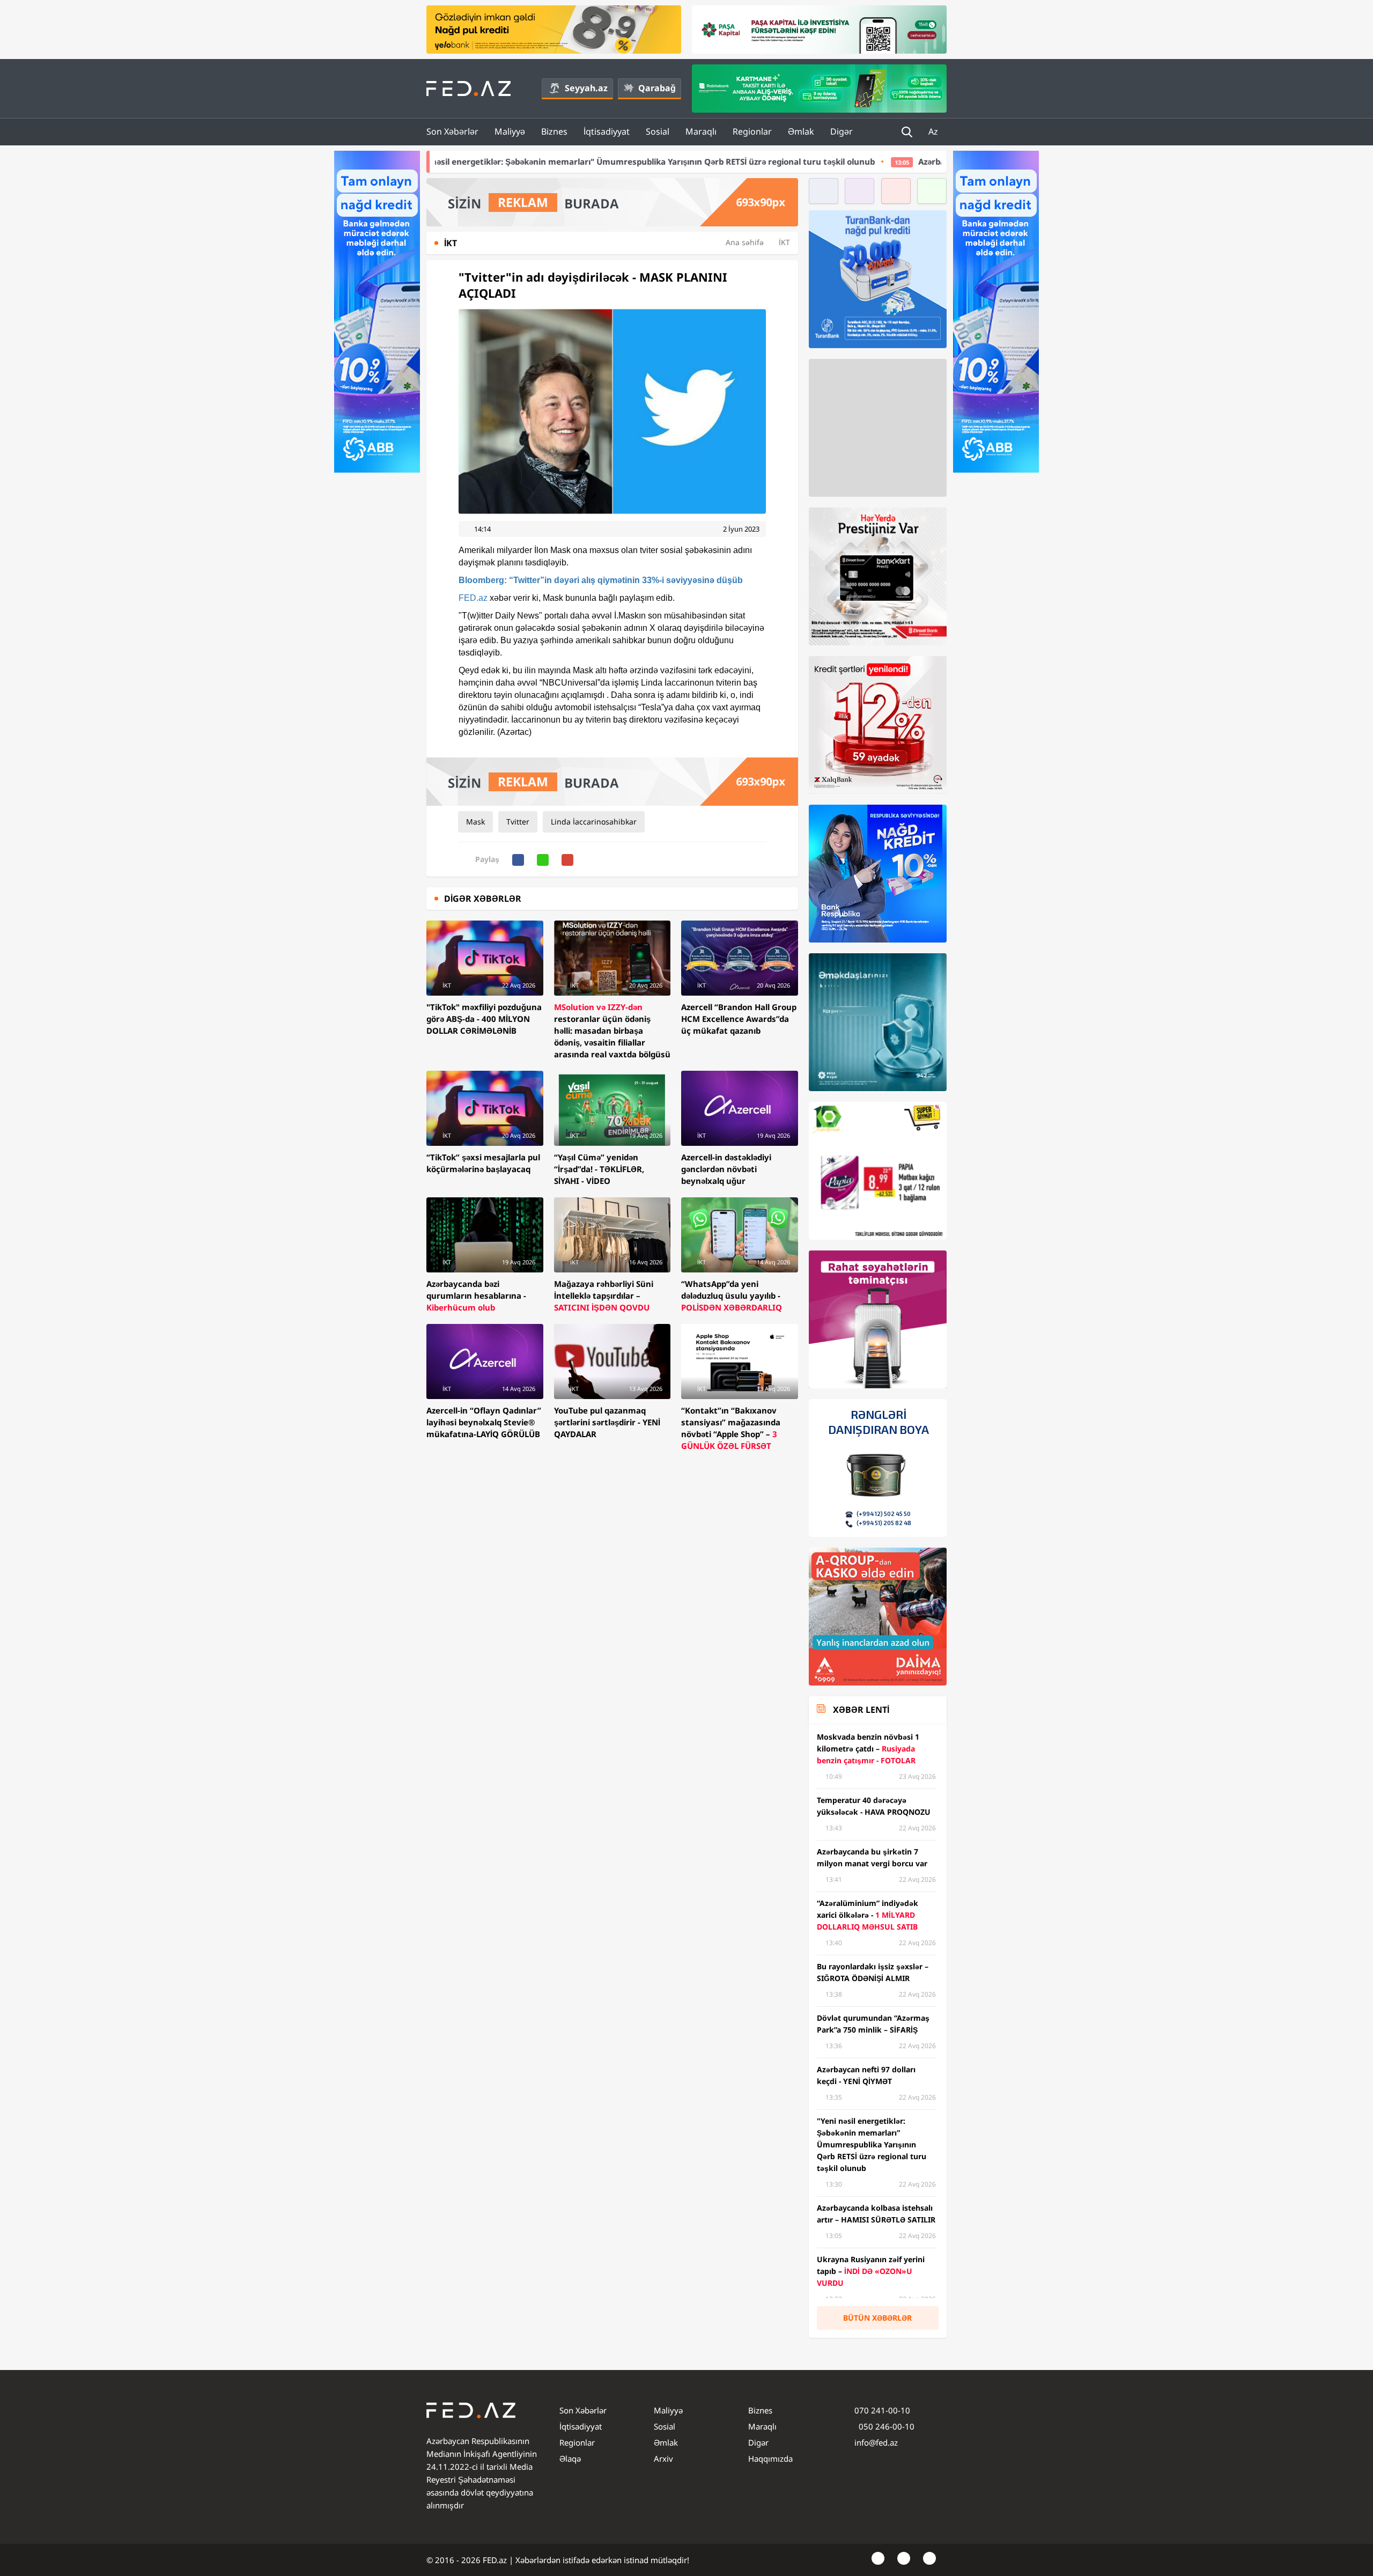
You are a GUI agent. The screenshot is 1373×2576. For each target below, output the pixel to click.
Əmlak (801, 131)
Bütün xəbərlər (877, 2318)
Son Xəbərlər (452, 131)
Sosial (658, 131)
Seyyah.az (586, 88)
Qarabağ (657, 88)
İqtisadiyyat (607, 131)
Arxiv (663, 2459)
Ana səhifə (745, 242)
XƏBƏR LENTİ (861, 1710)
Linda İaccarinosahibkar (594, 822)
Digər (841, 131)
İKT (784, 242)
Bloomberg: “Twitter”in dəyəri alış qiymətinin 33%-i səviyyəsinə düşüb (601, 580)
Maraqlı (701, 131)
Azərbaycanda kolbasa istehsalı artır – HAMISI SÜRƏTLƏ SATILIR (863, 161)
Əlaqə (570, 2459)
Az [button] (934, 131)
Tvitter (518, 822)
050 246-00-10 (885, 2426)
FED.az (473, 598)
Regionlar (752, 131)
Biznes (554, 131)
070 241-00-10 (882, 2410)
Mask (475, 822)
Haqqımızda (770, 2459)
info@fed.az (876, 2442)
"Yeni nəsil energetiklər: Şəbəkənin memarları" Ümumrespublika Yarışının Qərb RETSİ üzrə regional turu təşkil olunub (459, 161)
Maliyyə (510, 131)
